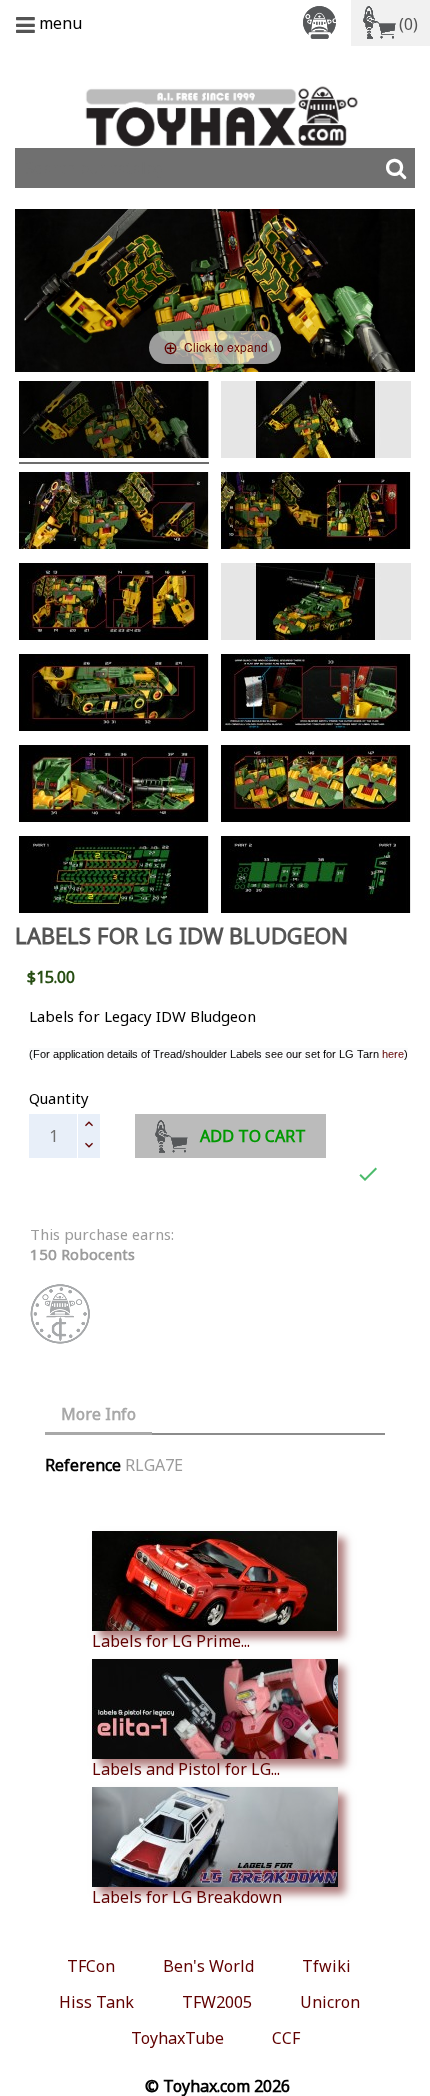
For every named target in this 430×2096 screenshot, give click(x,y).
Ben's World (208, 1966)
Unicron (330, 2002)
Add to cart (253, 1136)
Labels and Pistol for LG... (186, 1768)
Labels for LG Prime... (171, 1640)
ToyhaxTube (177, 2038)
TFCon (91, 1966)
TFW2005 (217, 2002)
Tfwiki (326, 1966)
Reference (83, 1465)
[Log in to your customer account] (323, 21)
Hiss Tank (96, 2002)
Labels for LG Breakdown (187, 1896)
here (393, 1054)
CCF (286, 2038)
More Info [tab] (98, 1414)
